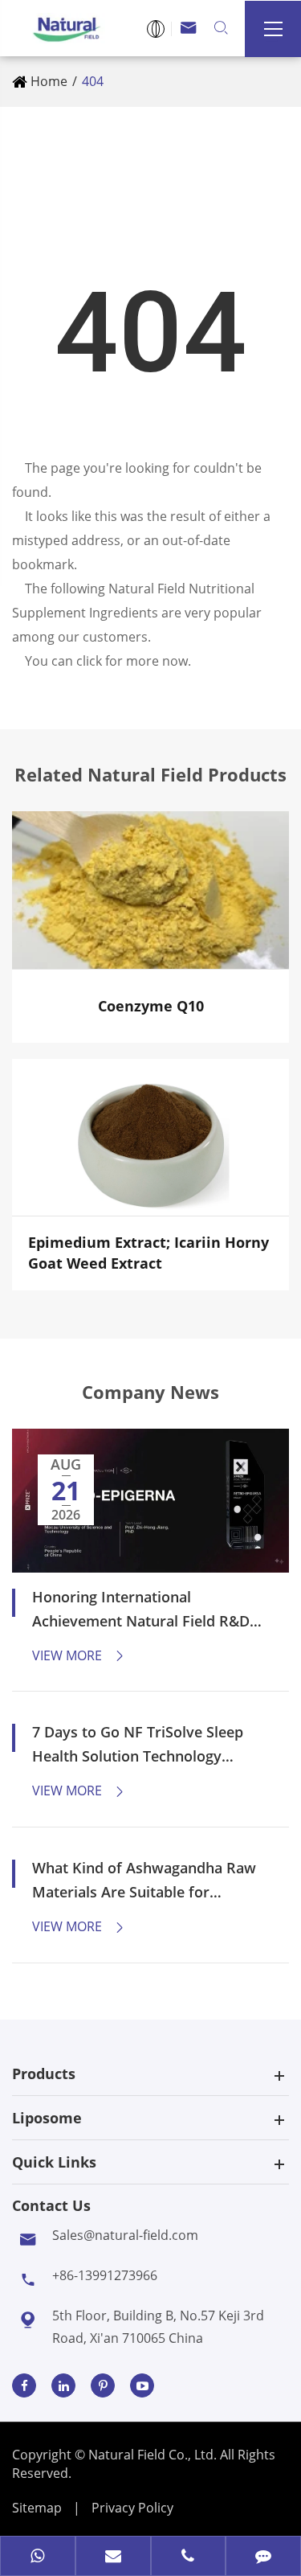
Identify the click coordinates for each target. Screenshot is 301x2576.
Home (49, 81)
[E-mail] (113, 2558)
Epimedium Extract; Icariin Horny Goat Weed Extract (148, 1253)
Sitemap (37, 2508)
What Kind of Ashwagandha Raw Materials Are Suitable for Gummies (144, 1881)
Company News (150, 1392)
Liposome (47, 2118)
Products (44, 2074)
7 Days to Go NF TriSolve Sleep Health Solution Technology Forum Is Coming (138, 1745)
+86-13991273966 (105, 2275)
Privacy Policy (132, 2508)
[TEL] (189, 2558)
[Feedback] (263, 2558)
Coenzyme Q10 (151, 1006)
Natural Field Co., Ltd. (154, 2455)
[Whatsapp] (38, 2558)
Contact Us (51, 2205)
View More (79, 1655)
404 (93, 81)
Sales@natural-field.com (125, 2235)
